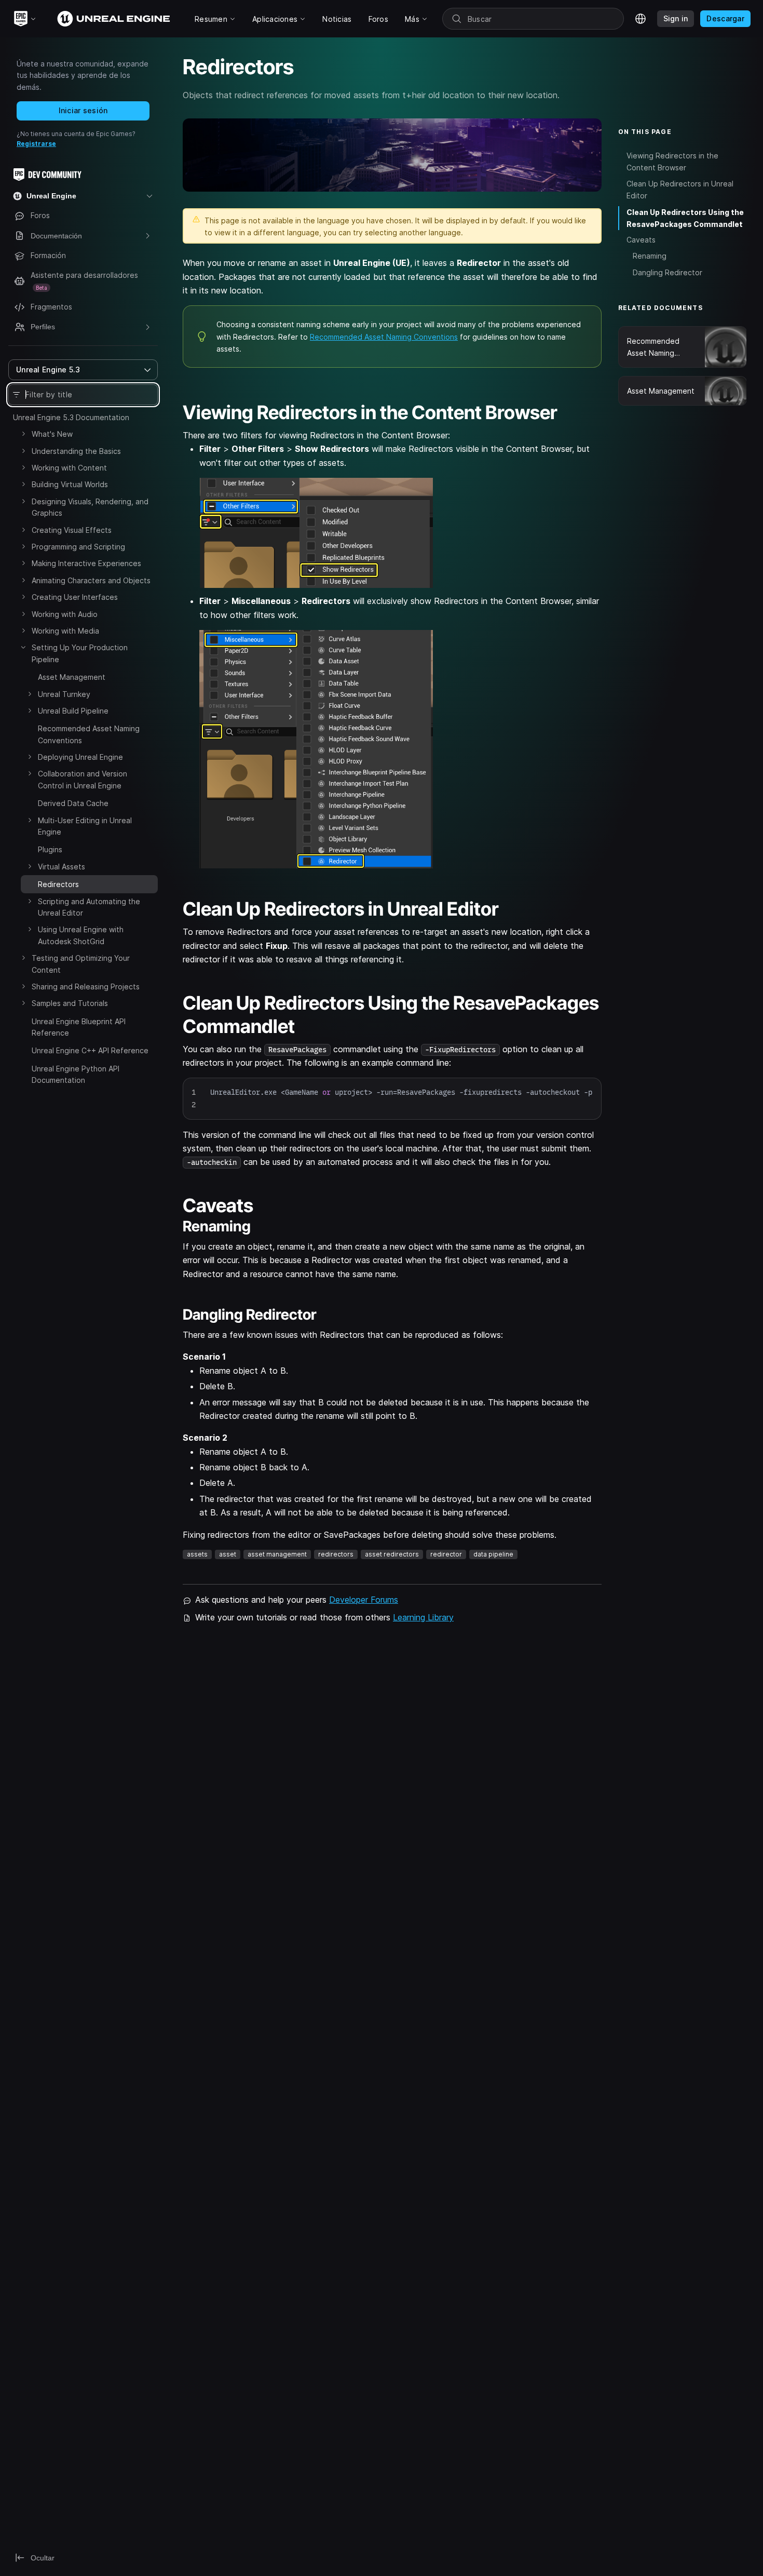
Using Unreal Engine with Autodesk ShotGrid (81, 935)
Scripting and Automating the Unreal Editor (89, 907)
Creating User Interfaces (75, 597)
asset (228, 1554)
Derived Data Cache (73, 803)
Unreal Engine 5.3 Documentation (71, 417)
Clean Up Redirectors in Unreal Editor (680, 190)
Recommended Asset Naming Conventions (89, 734)
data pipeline (493, 1554)
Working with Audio (65, 614)
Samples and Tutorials (70, 1003)
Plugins (50, 849)
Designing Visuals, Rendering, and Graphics (90, 507)
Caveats (641, 240)
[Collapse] (23, 647)
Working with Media (65, 631)
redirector (446, 1554)
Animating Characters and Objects (91, 580)
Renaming (650, 256)
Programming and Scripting (78, 547)
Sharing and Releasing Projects (86, 987)
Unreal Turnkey (64, 694)
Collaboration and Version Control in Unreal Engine (83, 779)
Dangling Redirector (667, 272)
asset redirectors (392, 1554)
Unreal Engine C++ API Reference (90, 1050)
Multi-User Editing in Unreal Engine (85, 826)
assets (197, 1554)
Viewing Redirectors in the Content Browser (672, 162)
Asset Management (72, 677)
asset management (277, 1554)
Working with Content (69, 468)
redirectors (336, 1554)
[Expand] (23, 434)
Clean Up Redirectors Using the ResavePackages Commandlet (685, 218)
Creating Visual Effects (72, 530)
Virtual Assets (62, 867)
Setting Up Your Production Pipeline (80, 653)
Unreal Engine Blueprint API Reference (79, 1027)
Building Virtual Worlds (70, 484)
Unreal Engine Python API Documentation (76, 1074)
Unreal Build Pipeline (73, 711)
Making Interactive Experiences (86, 563)
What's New (52, 434)
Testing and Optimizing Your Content (81, 964)
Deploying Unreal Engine (80, 757)
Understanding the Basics (76, 451)
